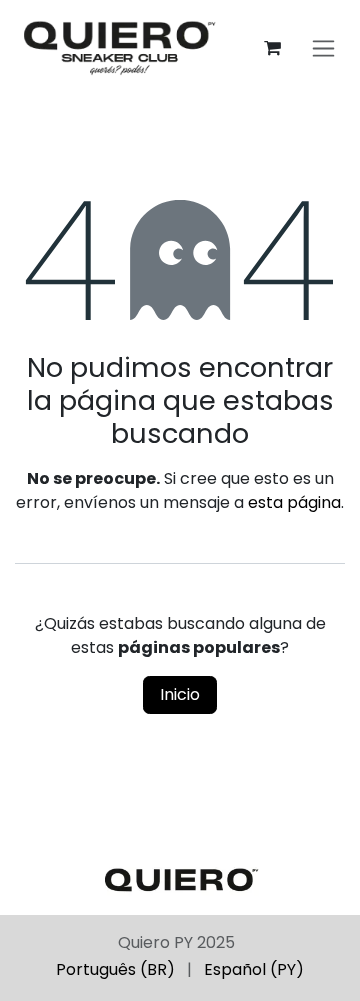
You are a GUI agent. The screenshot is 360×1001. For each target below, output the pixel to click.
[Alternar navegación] (323, 48)
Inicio (180, 694)
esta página (294, 502)
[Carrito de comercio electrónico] (272, 48)
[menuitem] (115, 970)
